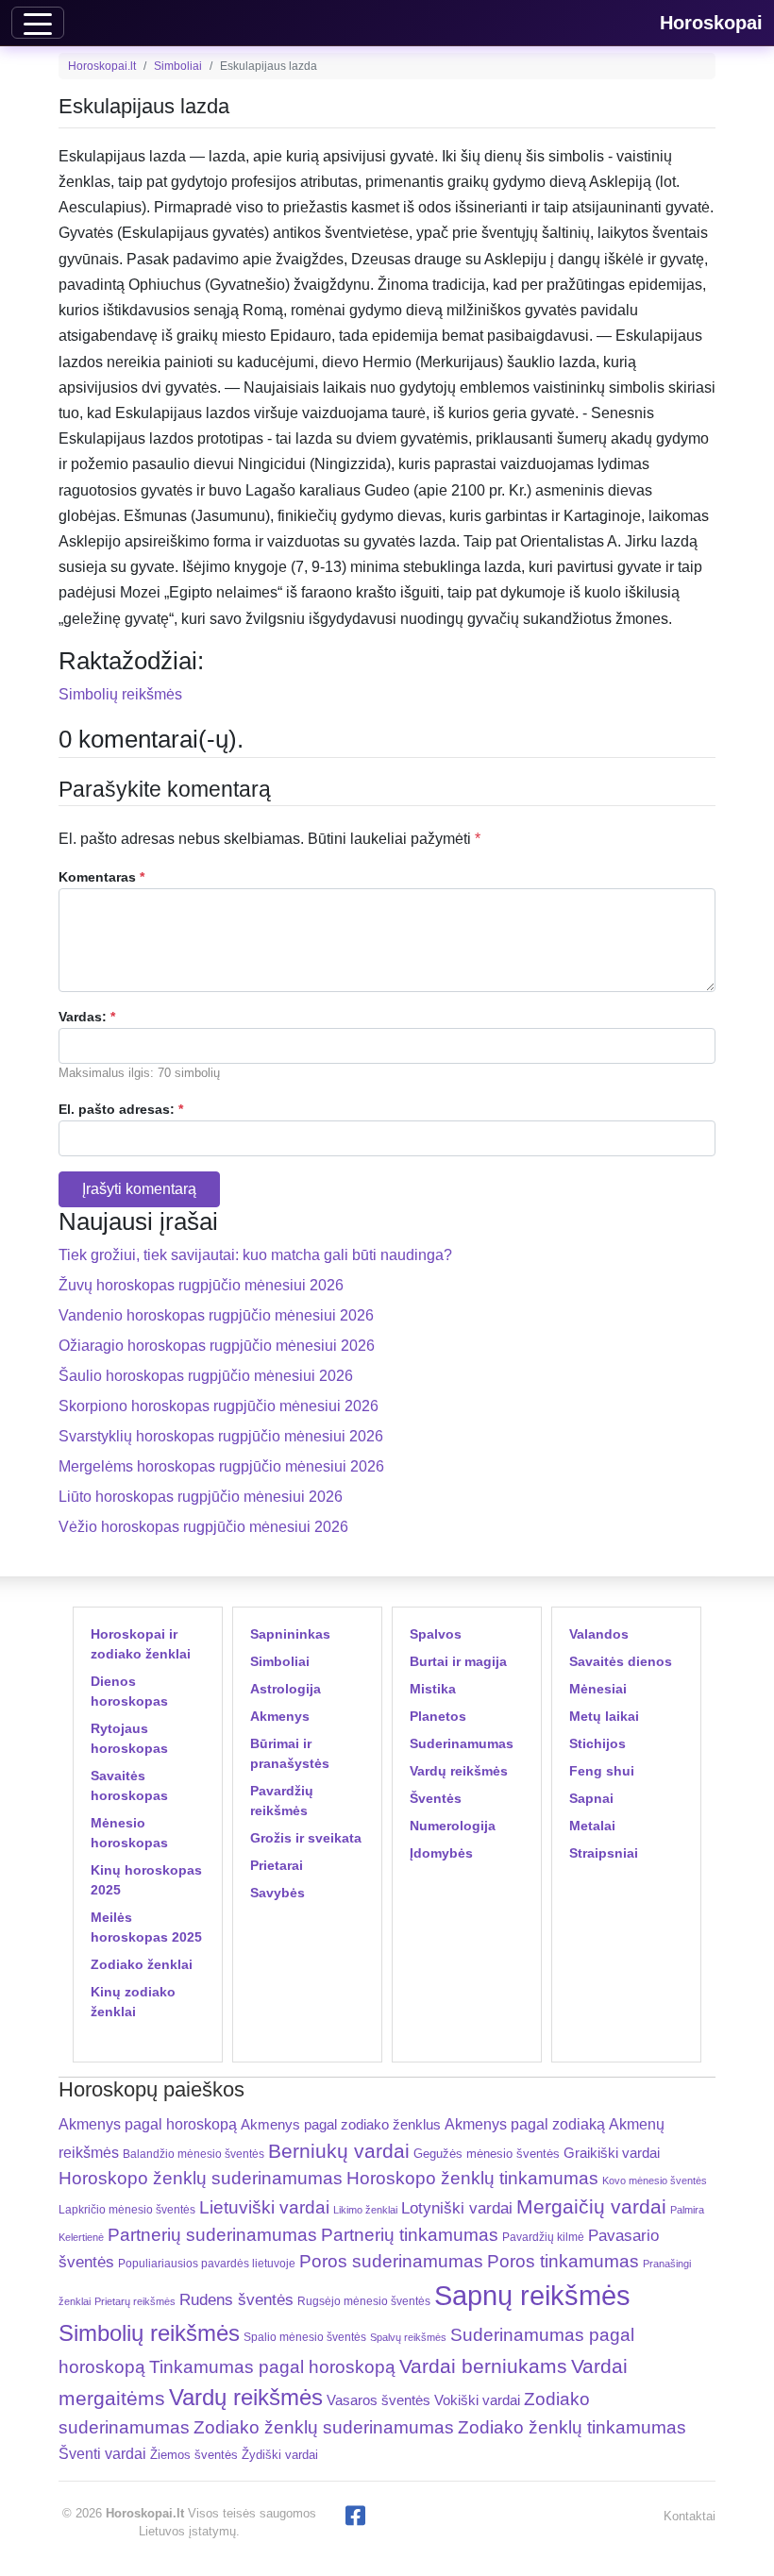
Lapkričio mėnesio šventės (127, 2210)
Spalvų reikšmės (408, 2337)
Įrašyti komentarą (139, 1189)
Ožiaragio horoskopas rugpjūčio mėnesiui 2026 (217, 1346)
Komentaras (101, 877)
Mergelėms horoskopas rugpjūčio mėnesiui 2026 (221, 1466)
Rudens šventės (236, 2300)
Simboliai (178, 66)
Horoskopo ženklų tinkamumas (472, 2178)
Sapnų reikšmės (532, 2295)
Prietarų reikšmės (135, 2301)
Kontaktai (690, 2516)
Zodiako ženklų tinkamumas (572, 2427)
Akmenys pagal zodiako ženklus (341, 2124)
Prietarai (277, 1865)
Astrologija (286, 1689)
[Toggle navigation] (38, 23)
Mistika (433, 1689)
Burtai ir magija (458, 1661)
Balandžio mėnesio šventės (193, 2154)
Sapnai (591, 1798)
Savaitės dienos (621, 1661)
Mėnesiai (598, 1689)
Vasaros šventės (379, 2400)
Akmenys (280, 1716)
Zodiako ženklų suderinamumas (324, 2427)
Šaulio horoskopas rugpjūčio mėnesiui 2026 (206, 1376)
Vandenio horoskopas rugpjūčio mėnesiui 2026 (216, 1315)
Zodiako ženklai (142, 1964)
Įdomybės (441, 1853)
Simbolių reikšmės (120, 694)
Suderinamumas (462, 1743)
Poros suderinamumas (391, 2261)
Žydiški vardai (280, 2455)
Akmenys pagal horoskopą (148, 2124)
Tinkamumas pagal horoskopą (272, 2367)
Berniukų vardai (339, 2151)
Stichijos (597, 1743)
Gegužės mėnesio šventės (487, 2154)
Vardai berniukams (483, 2366)
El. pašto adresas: (121, 1109)
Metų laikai (604, 1716)
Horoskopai (711, 23)
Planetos (438, 1716)
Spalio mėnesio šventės (305, 2337)
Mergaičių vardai (591, 2206)
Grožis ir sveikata (306, 1838)
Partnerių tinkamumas (410, 2235)
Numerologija (453, 1826)
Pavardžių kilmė (543, 2237)
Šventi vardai (102, 2453)
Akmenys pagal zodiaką (525, 2124)
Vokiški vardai (477, 2400)
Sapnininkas (290, 1634)
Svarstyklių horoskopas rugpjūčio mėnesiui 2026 (221, 1436)
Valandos (599, 1634)
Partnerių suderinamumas (212, 2235)
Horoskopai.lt (102, 66)
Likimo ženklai (365, 2210)
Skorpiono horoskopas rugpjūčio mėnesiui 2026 (219, 1406)
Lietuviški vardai (264, 2207)
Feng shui (602, 1771)
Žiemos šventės (194, 2455)
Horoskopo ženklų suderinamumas (201, 2178)
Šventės (436, 1798)
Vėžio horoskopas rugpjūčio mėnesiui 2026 (203, 1527)
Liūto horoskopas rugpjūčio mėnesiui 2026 (201, 1497)
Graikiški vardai (612, 2153)
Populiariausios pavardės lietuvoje (207, 2264)
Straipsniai (604, 1853)
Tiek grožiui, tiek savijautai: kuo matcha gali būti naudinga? (255, 1255)
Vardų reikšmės (459, 1771)
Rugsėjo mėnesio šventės (364, 2301)
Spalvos (436, 1634)
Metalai (592, 1826)
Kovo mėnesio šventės (655, 2180)
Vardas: (87, 1017)
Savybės (278, 1893)
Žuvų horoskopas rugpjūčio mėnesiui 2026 (201, 1285)
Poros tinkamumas (563, 2261)
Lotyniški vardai (457, 2208)
